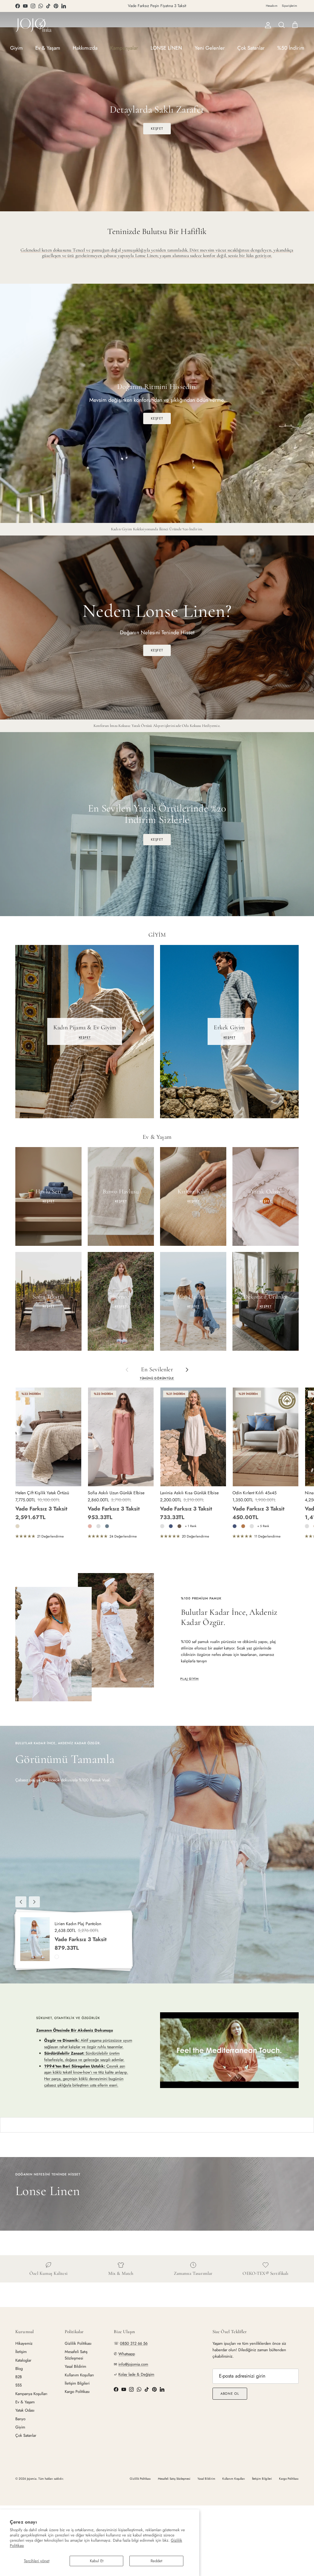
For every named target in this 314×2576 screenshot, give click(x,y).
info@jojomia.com (133, 2364)
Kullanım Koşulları (79, 2375)
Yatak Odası (25, 2410)
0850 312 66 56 (134, 2343)
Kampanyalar (124, 48)
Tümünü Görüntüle (157, 1378)
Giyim (16, 48)
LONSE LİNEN (166, 48)
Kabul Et (97, 2561)
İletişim (21, 2352)
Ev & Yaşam (48, 48)
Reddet (156, 2561)
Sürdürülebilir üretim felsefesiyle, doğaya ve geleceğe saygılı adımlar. (84, 2056)
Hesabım (272, 6)
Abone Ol (230, 2394)
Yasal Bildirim (75, 2366)
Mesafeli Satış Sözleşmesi (76, 2355)
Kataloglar (23, 2360)
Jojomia (32, 2479)
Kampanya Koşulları (31, 2394)
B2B (19, 2377)
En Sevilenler (157, 1370)
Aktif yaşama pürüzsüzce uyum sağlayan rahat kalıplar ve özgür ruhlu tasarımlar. (88, 2044)
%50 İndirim (291, 48)
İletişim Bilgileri (77, 2383)
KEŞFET (157, 129)
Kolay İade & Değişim (136, 2374)
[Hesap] (267, 25)
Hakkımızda (85, 48)
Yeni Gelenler (210, 48)
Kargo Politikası (77, 2392)
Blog (19, 2369)
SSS (19, 2385)
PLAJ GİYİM (190, 1679)
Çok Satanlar (251, 48)
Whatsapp (127, 2354)
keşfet (157, 650)
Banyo (20, 2419)
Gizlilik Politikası (78, 2343)
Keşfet (157, 839)
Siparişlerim (289, 6)
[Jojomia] (34, 25)
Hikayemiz (24, 2343)
